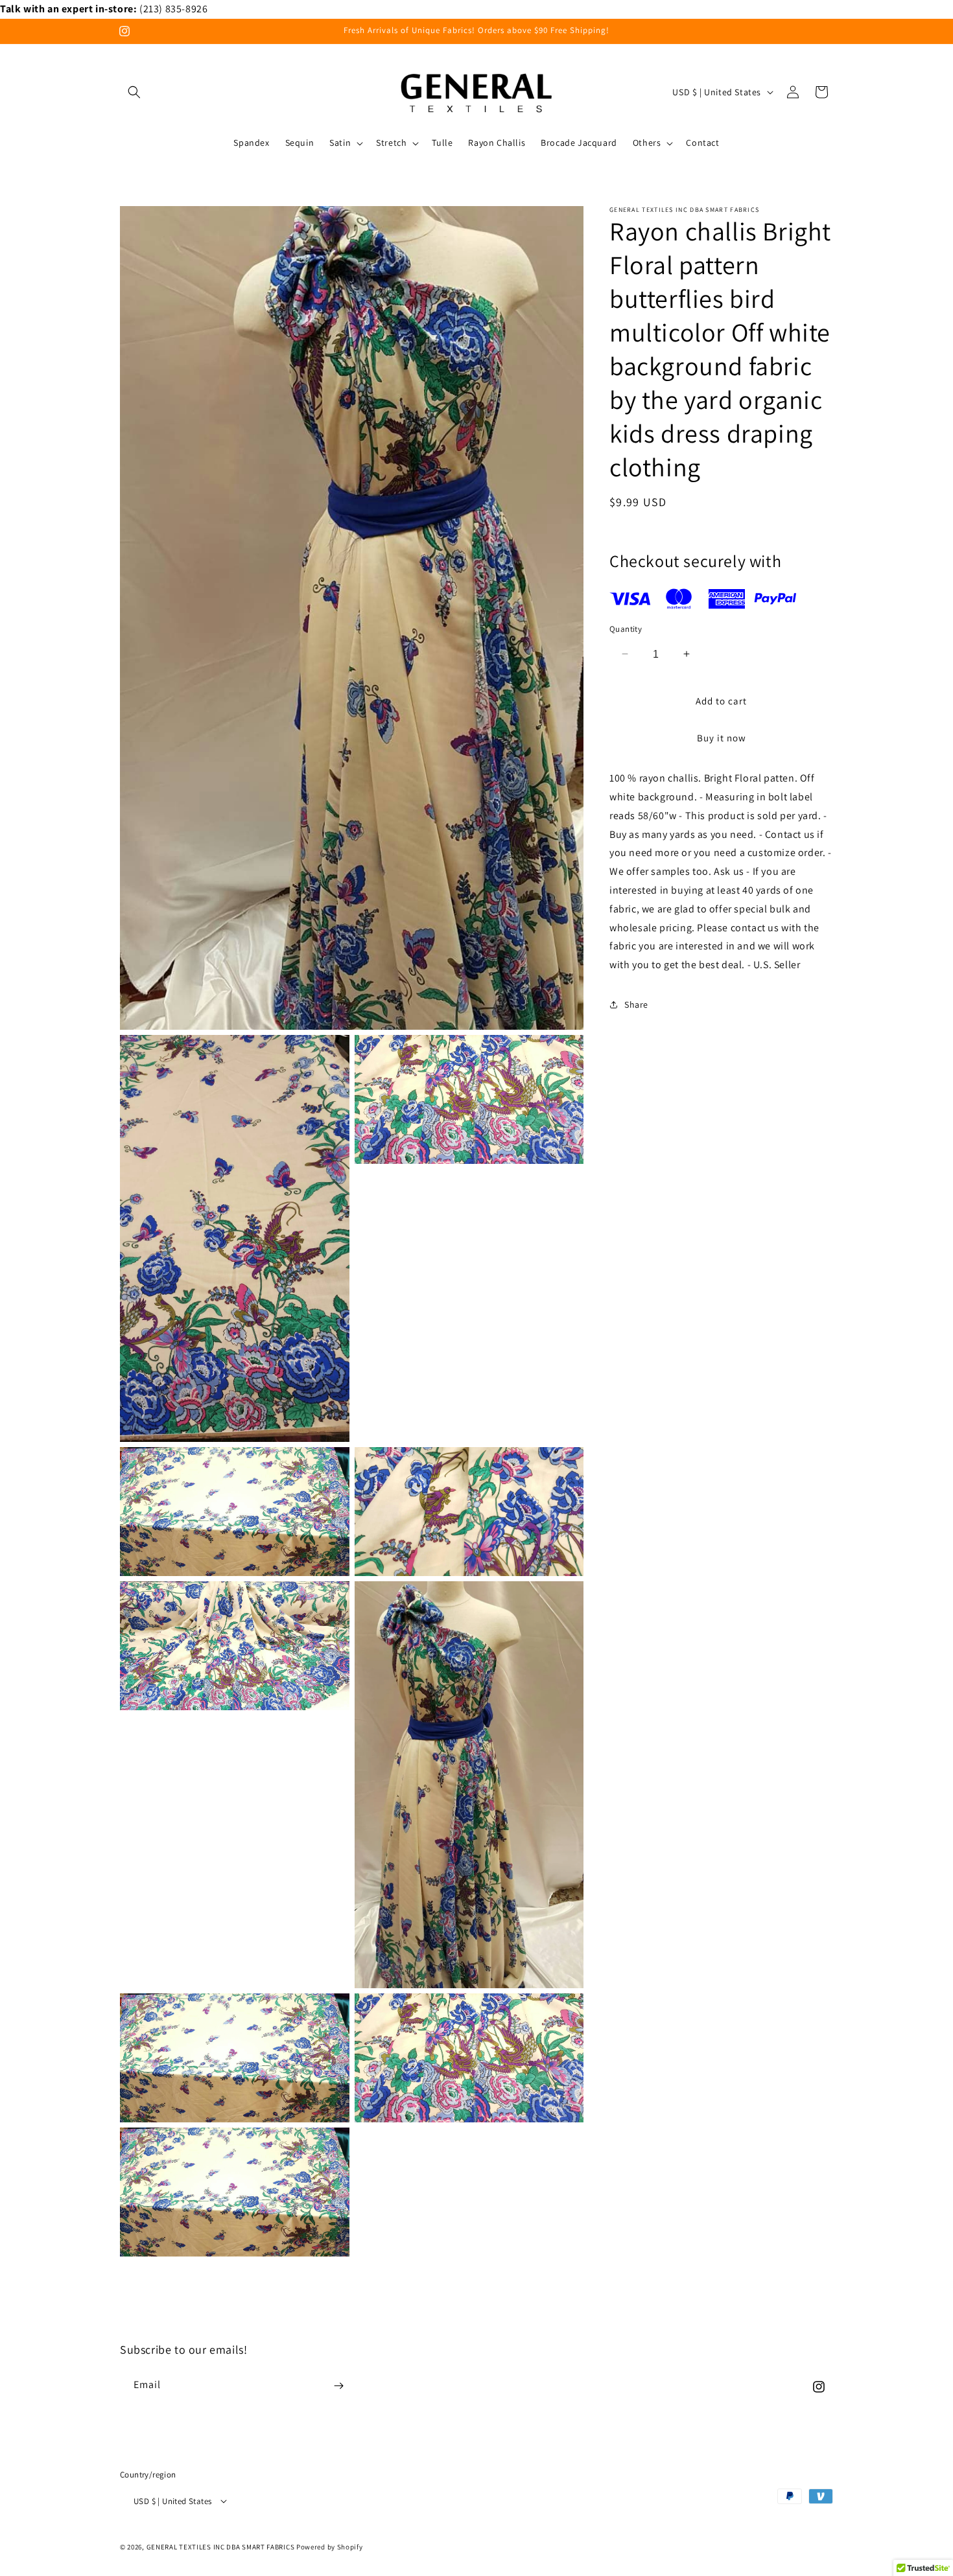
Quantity (626, 628)
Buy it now (722, 738)
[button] (134, 92)
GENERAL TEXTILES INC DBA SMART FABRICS (221, 2546)
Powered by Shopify (330, 2546)
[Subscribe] (338, 2386)
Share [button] (636, 1004)
